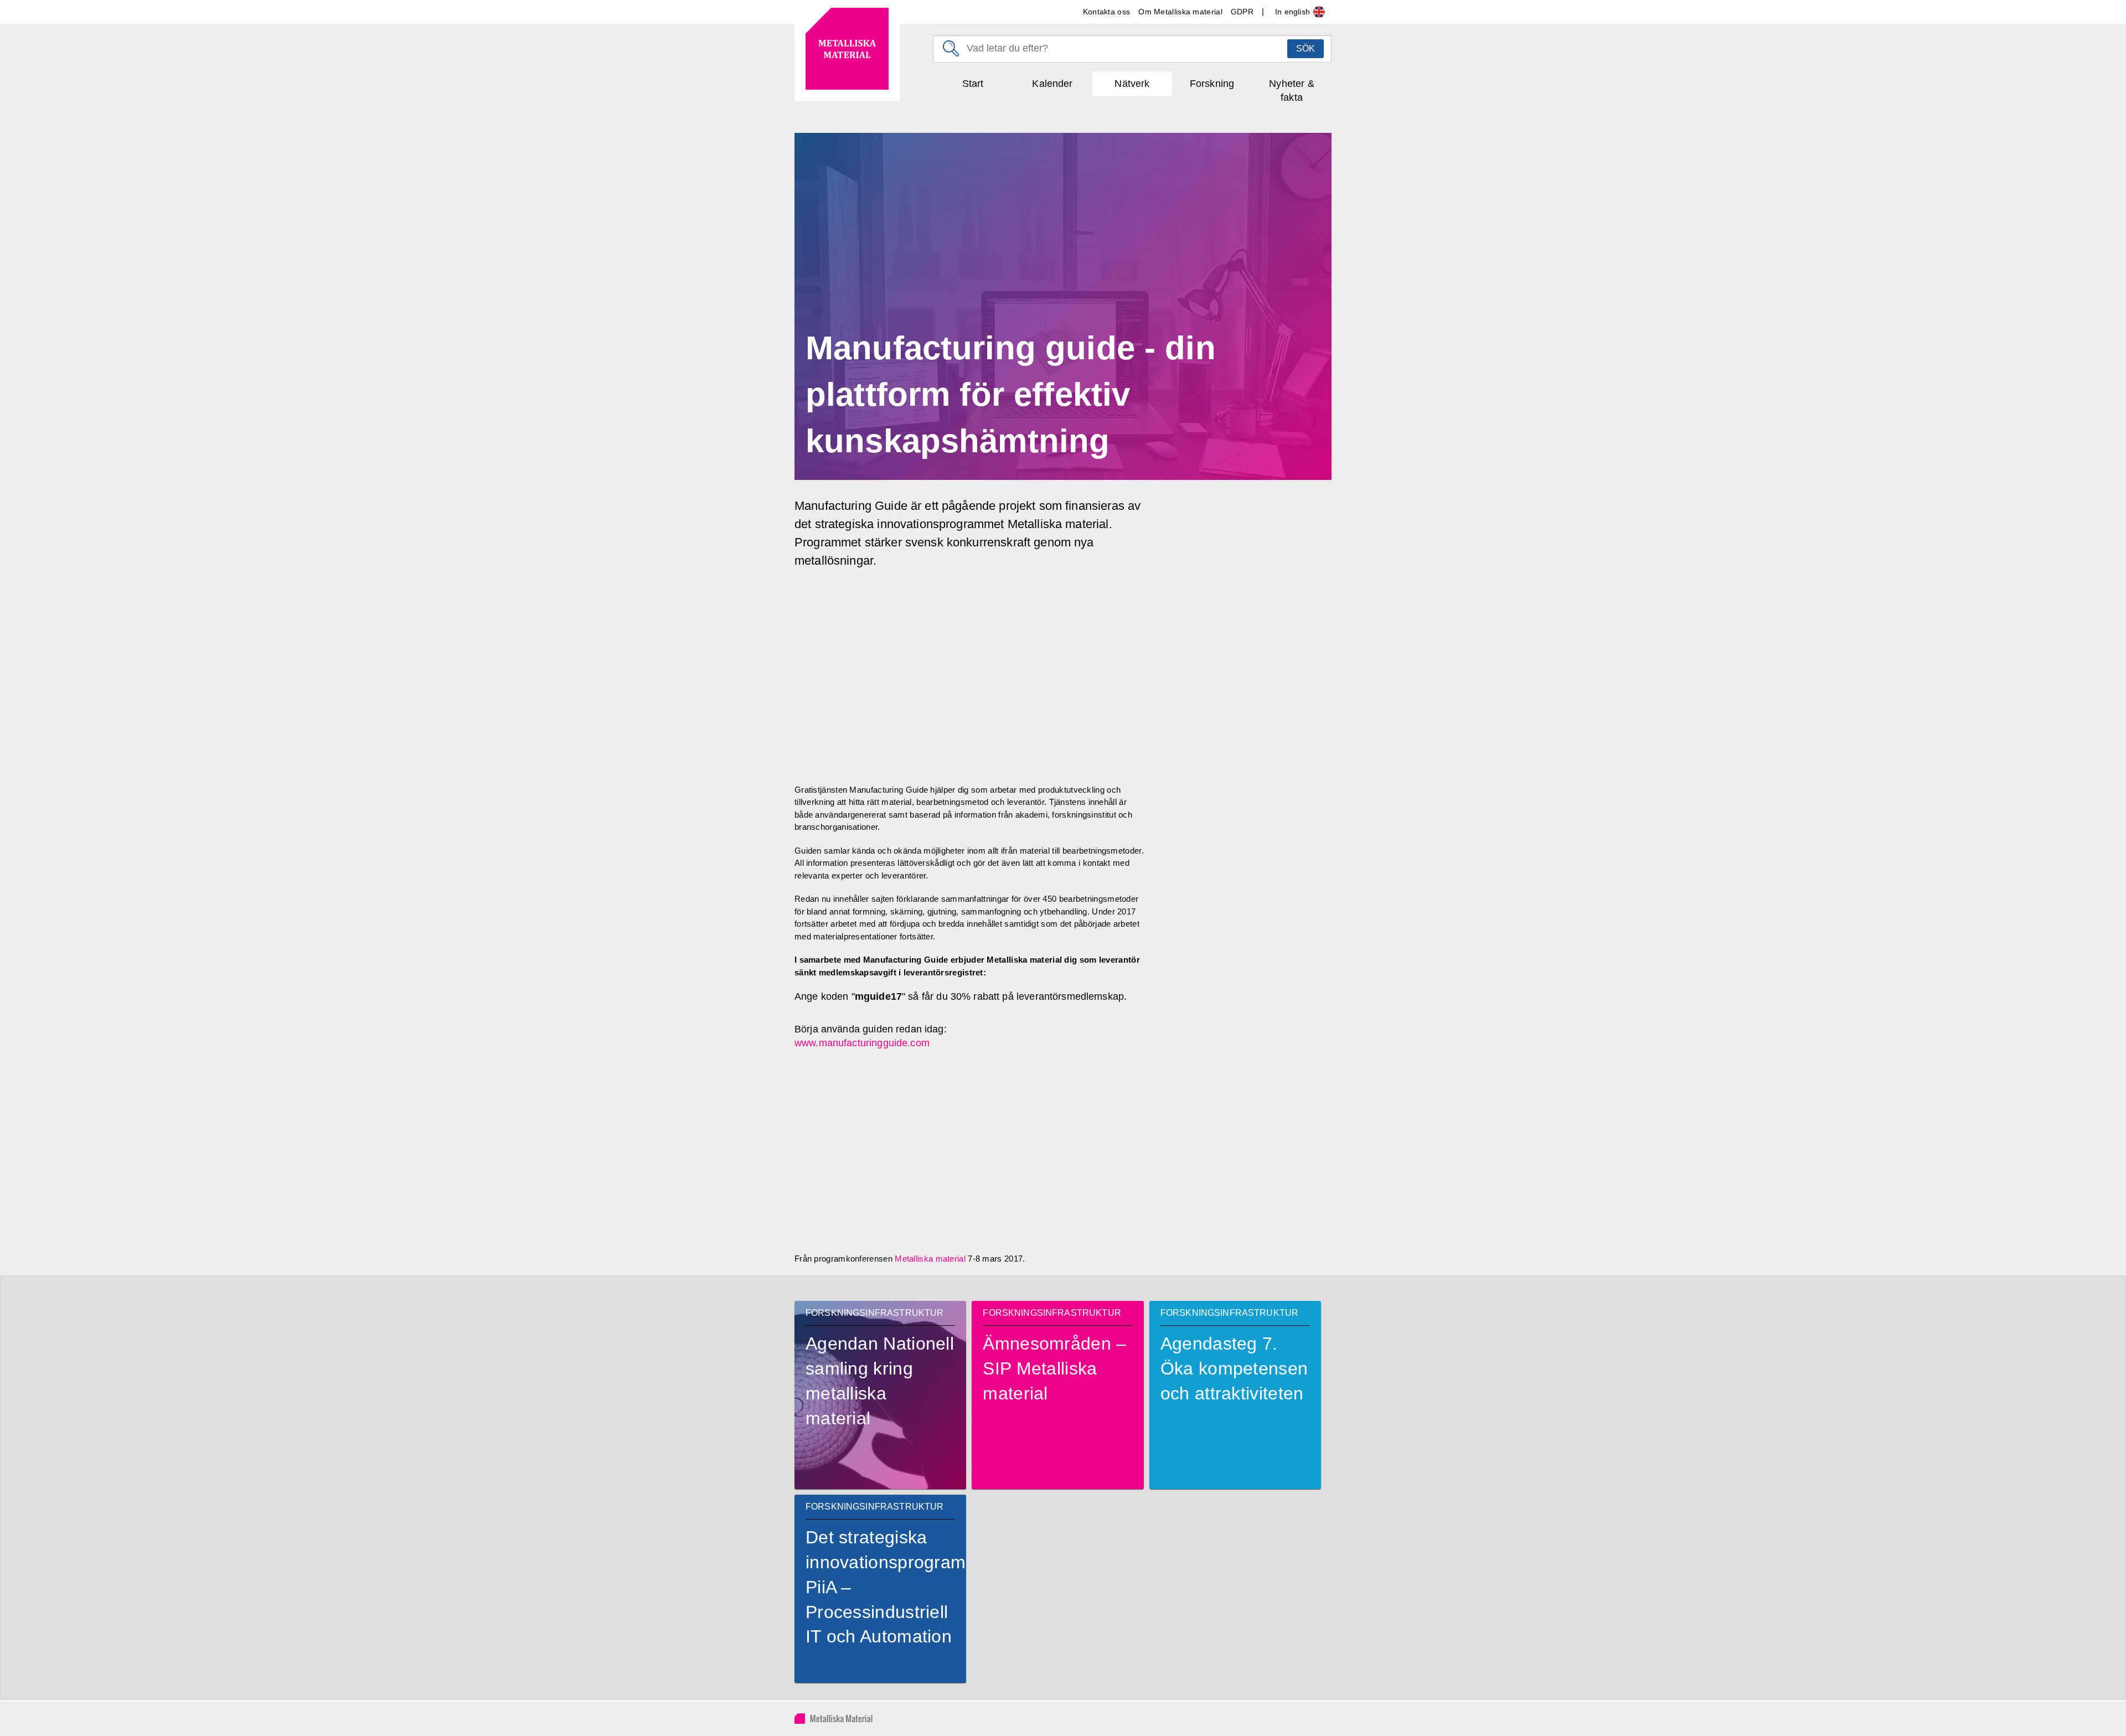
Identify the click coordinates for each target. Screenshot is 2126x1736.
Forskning (1212, 84)
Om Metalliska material (1180, 12)
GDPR (1242, 12)
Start (973, 84)
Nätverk (1132, 84)
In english (1294, 12)
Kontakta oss (1107, 12)
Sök (1305, 48)
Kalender (1052, 84)
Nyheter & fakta (1291, 91)
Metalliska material (930, 1259)
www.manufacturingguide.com (862, 1043)
